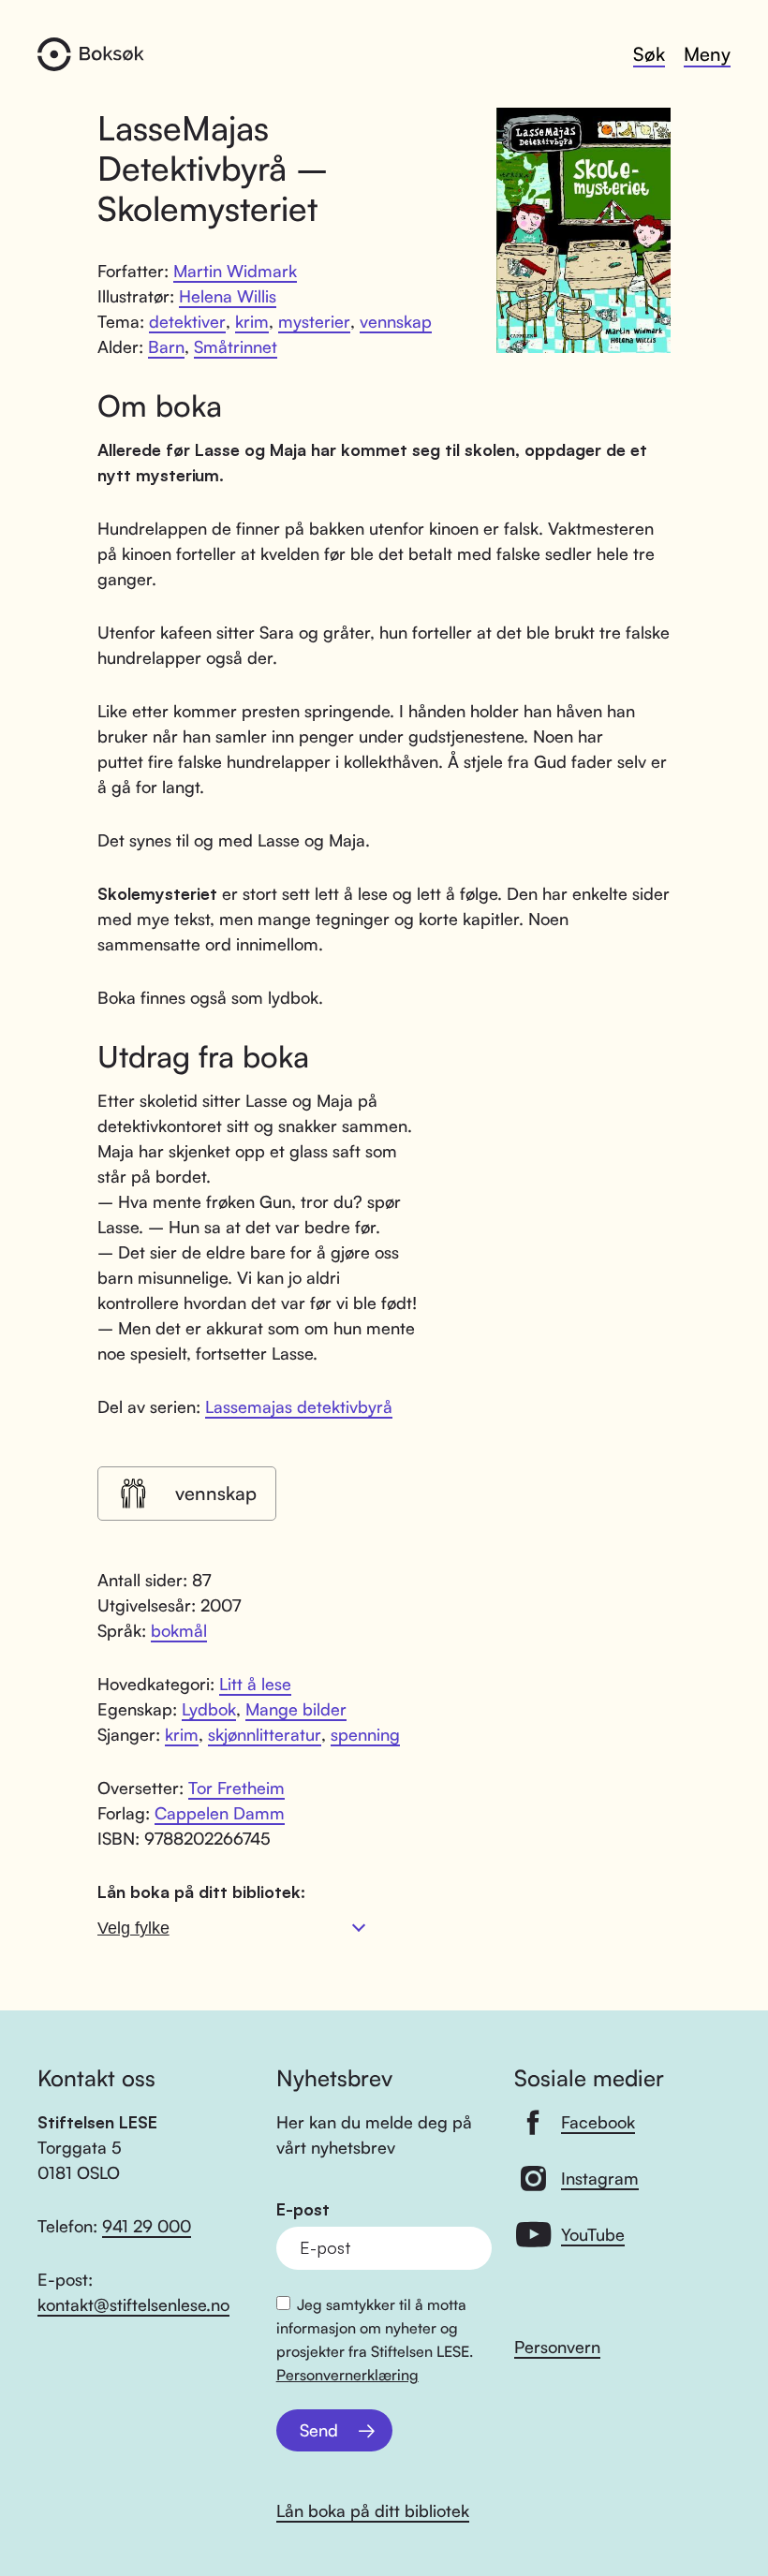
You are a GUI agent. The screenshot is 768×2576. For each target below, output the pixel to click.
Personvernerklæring (347, 2375)
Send (319, 2430)
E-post (303, 2209)
